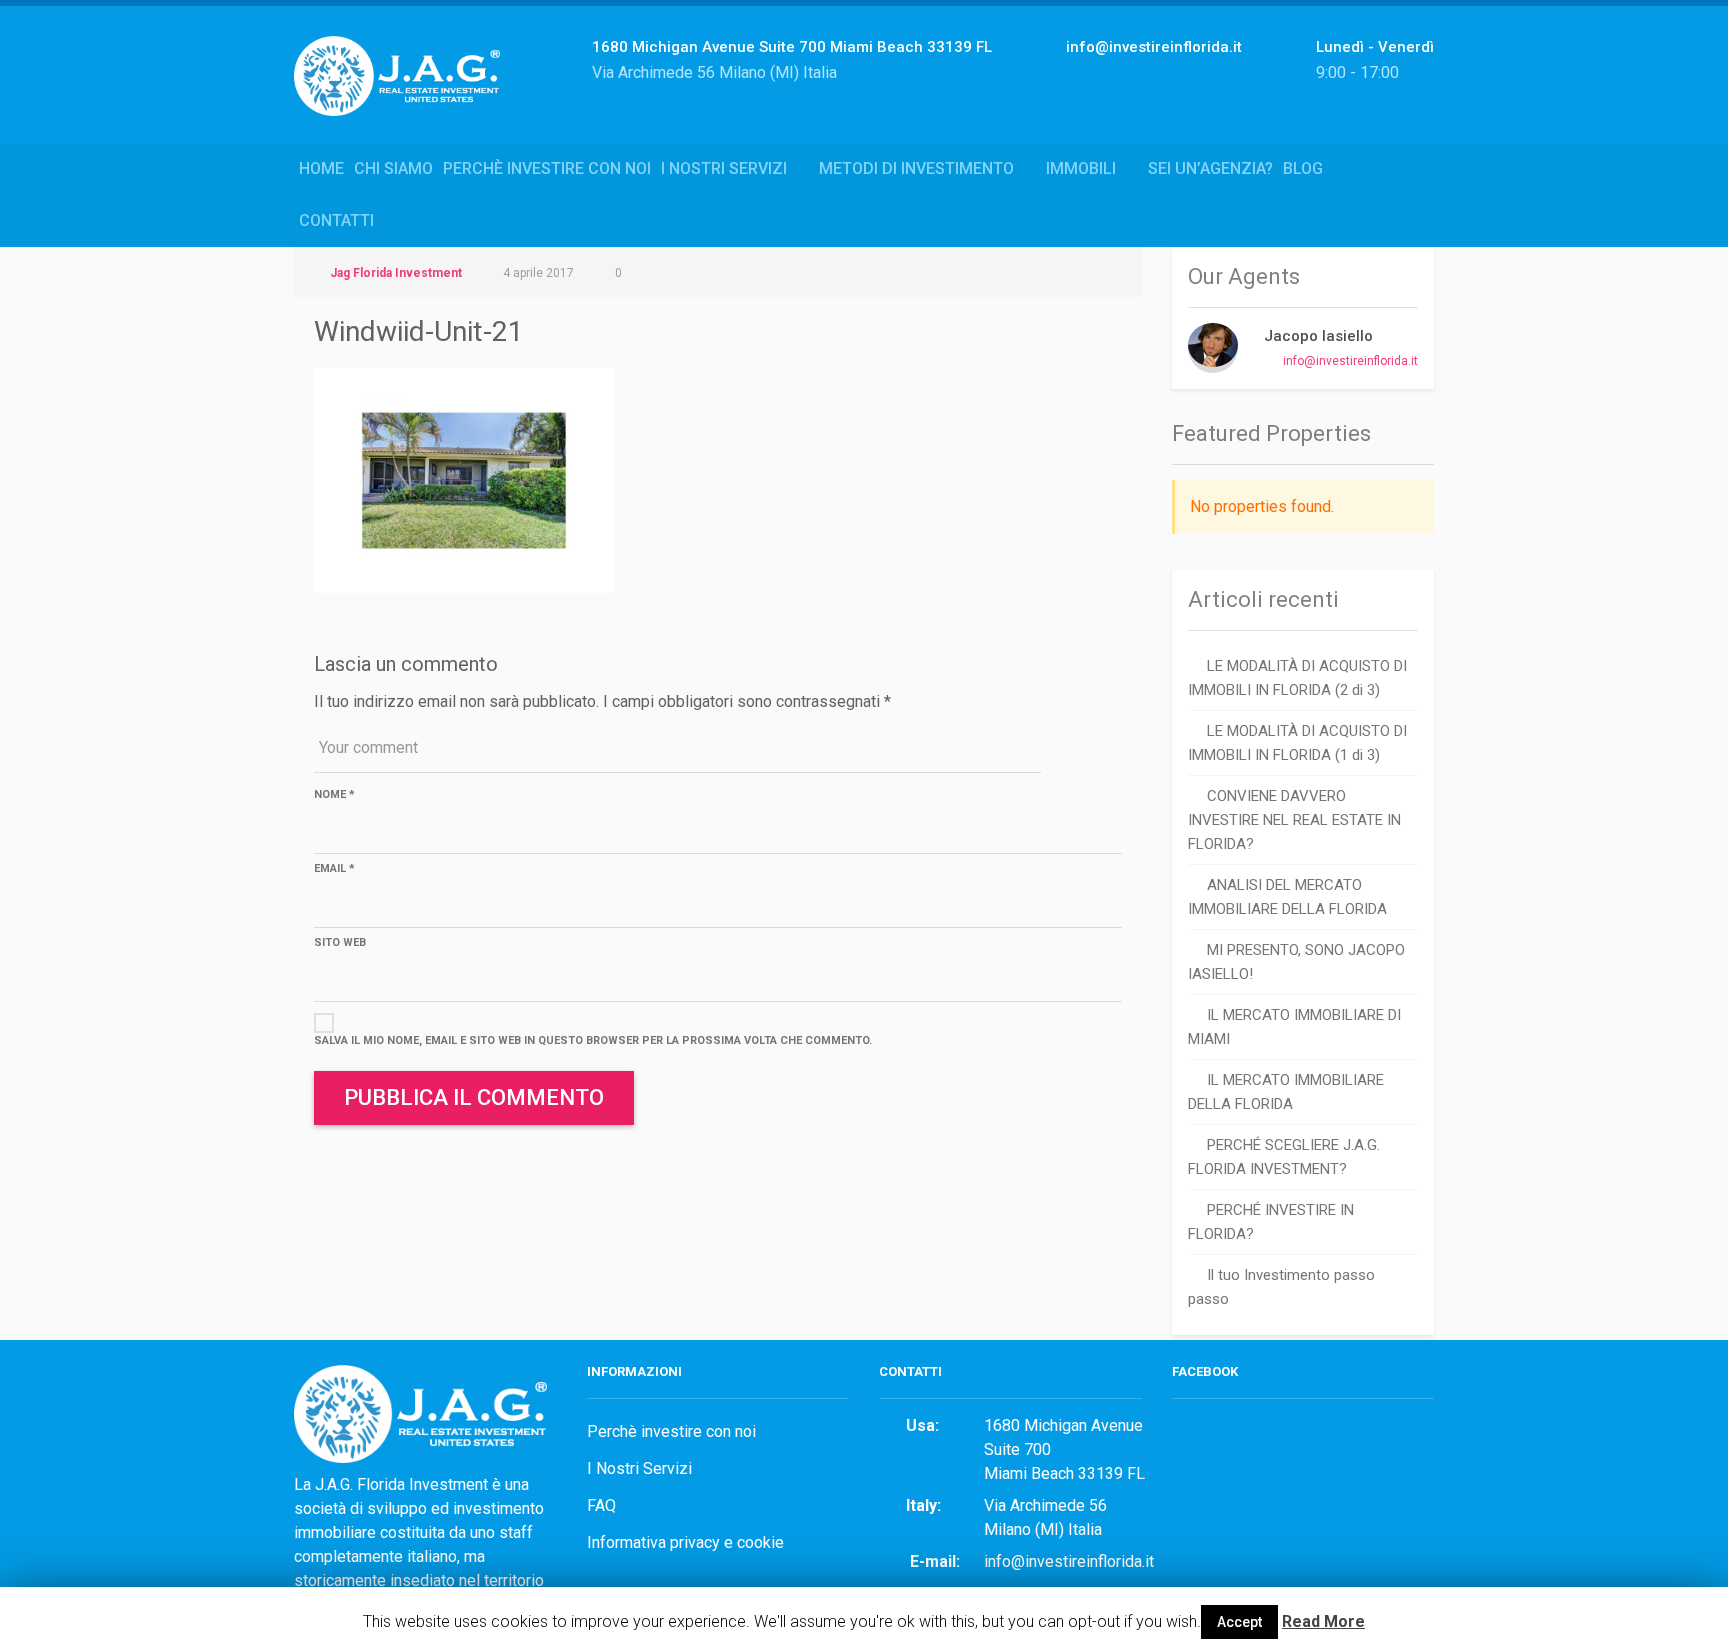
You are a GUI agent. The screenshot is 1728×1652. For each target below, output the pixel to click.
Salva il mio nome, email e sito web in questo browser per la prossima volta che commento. (593, 1040)
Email (334, 868)
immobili (1081, 168)
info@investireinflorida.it (1350, 361)
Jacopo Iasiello (1318, 336)
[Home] (404, 97)
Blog (1303, 168)
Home (321, 168)
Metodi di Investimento (916, 168)
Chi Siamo (393, 168)
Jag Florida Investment (396, 273)
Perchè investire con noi (547, 168)
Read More (1323, 1621)
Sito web (340, 942)
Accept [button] (1239, 1622)
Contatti (336, 220)
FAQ (601, 1505)
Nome (334, 794)
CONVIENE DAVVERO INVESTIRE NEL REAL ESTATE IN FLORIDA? (1294, 820)
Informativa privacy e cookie (685, 1542)
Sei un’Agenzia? (1210, 168)
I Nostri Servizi (724, 168)
